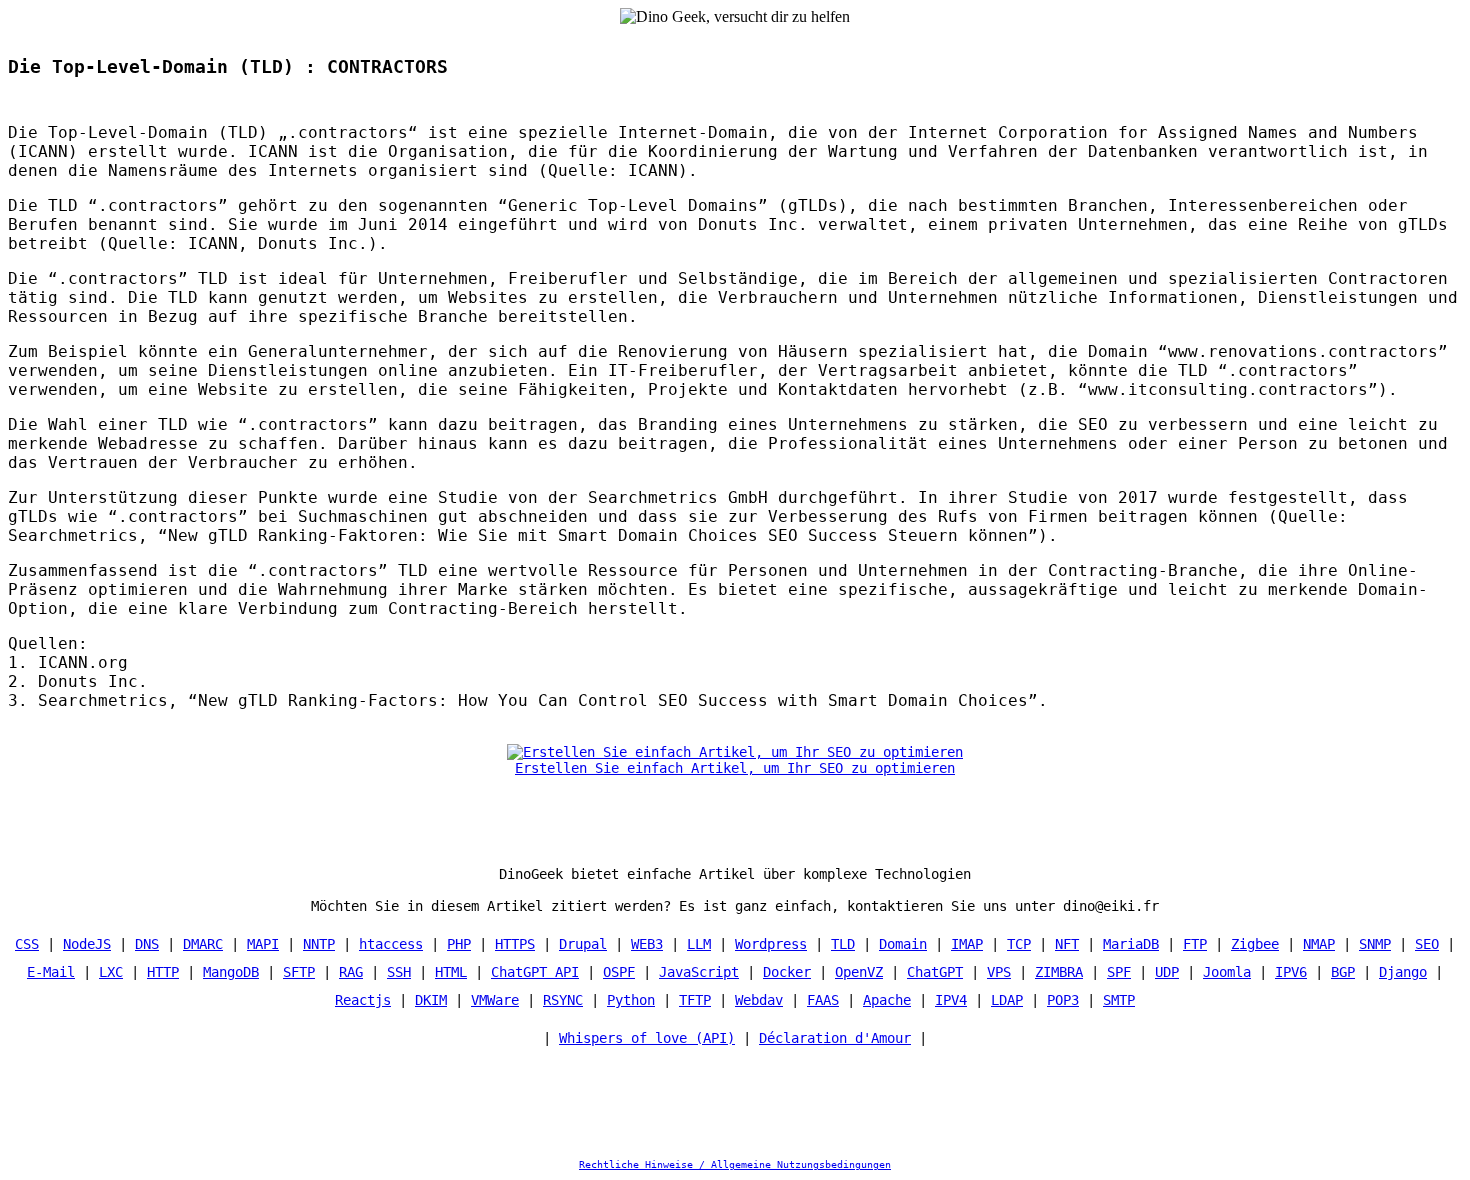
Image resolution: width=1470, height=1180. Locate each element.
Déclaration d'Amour (835, 1038)
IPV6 (1291, 972)
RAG (351, 972)
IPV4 (951, 1000)
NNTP (319, 944)
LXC (111, 972)
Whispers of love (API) (647, 1038)
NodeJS (87, 944)
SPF (1119, 972)
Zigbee (1255, 944)
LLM (699, 944)
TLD (843, 944)
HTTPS (515, 944)
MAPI (263, 944)
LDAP (1007, 1000)
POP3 (1063, 1000)
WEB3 (647, 944)
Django (1403, 972)
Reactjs (363, 1000)
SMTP (1119, 1000)
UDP (1167, 972)
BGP (1343, 972)
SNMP (1375, 944)
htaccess (391, 944)
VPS (999, 972)
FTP (1195, 944)
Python (631, 1000)
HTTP (163, 972)
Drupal (583, 944)
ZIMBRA (1059, 972)
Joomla (1227, 972)
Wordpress (771, 944)
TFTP (695, 1000)
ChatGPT (935, 972)
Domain (903, 944)
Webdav (759, 1000)
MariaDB (1131, 944)
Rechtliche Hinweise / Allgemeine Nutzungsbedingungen (735, 1164)
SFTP (299, 972)
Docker (787, 972)
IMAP (967, 944)
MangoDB (231, 972)
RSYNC (563, 1000)
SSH (399, 972)
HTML (451, 972)
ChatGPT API (535, 972)
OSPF (619, 972)
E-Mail (51, 972)
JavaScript (699, 972)
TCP (1019, 944)
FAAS (823, 1000)
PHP (459, 944)
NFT (1067, 944)
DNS (147, 944)
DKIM (431, 1000)
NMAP (1319, 944)
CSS (27, 944)
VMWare (495, 1000)
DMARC (203, 944)
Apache (887, 1000)
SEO (1427, 944)
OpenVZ (859, 972)
